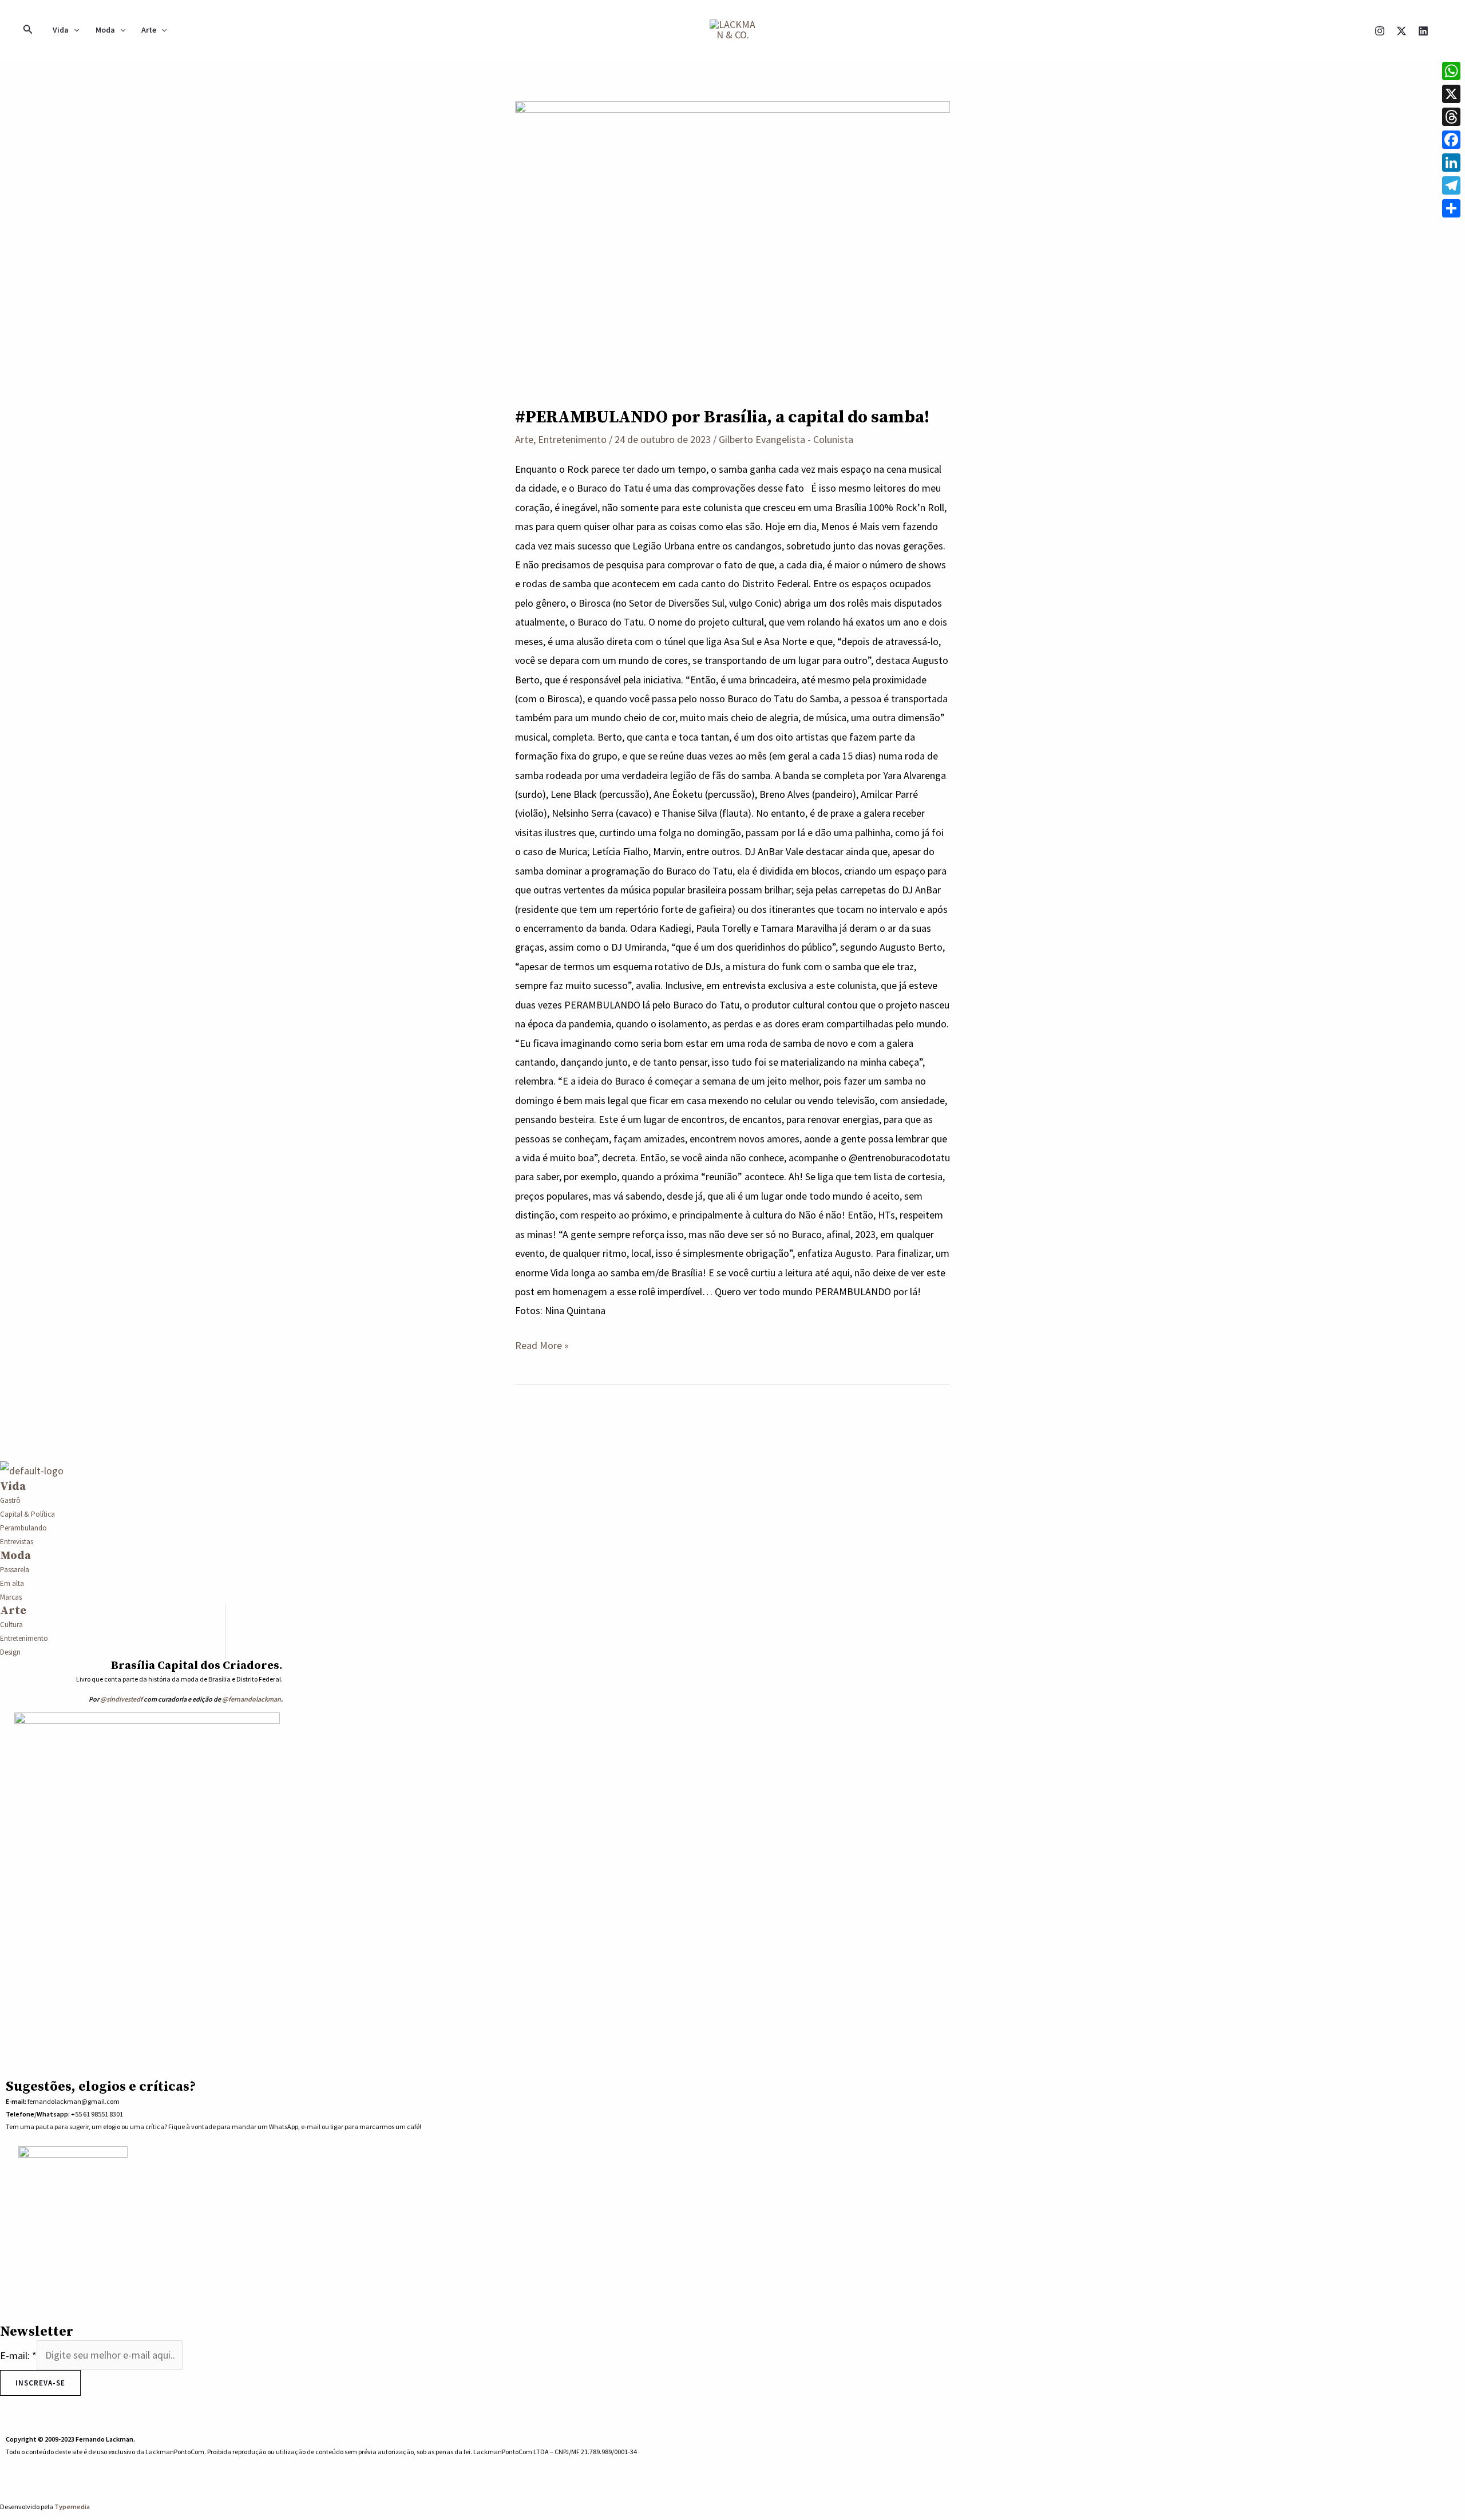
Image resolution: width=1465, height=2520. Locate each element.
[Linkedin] (1423, 31)
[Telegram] (1451, 185)
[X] (1401, 31)
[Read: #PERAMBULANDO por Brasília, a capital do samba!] (732, 245)
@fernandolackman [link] (252, 1699)
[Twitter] (62, 2393)
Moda (105, 30)
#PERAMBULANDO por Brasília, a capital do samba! (722, 417)
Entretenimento (572, 439)
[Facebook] (37, 2393)
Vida (61, 30)
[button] (28, 30)
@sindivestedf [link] (121, 1699)
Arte (149, 30)
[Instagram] (1380, 31)
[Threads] (1451, 117)
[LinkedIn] (87, 2393)
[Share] (1451, 208)
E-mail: (18, 2355)
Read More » (542, 1344)
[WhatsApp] (580, 2488)
